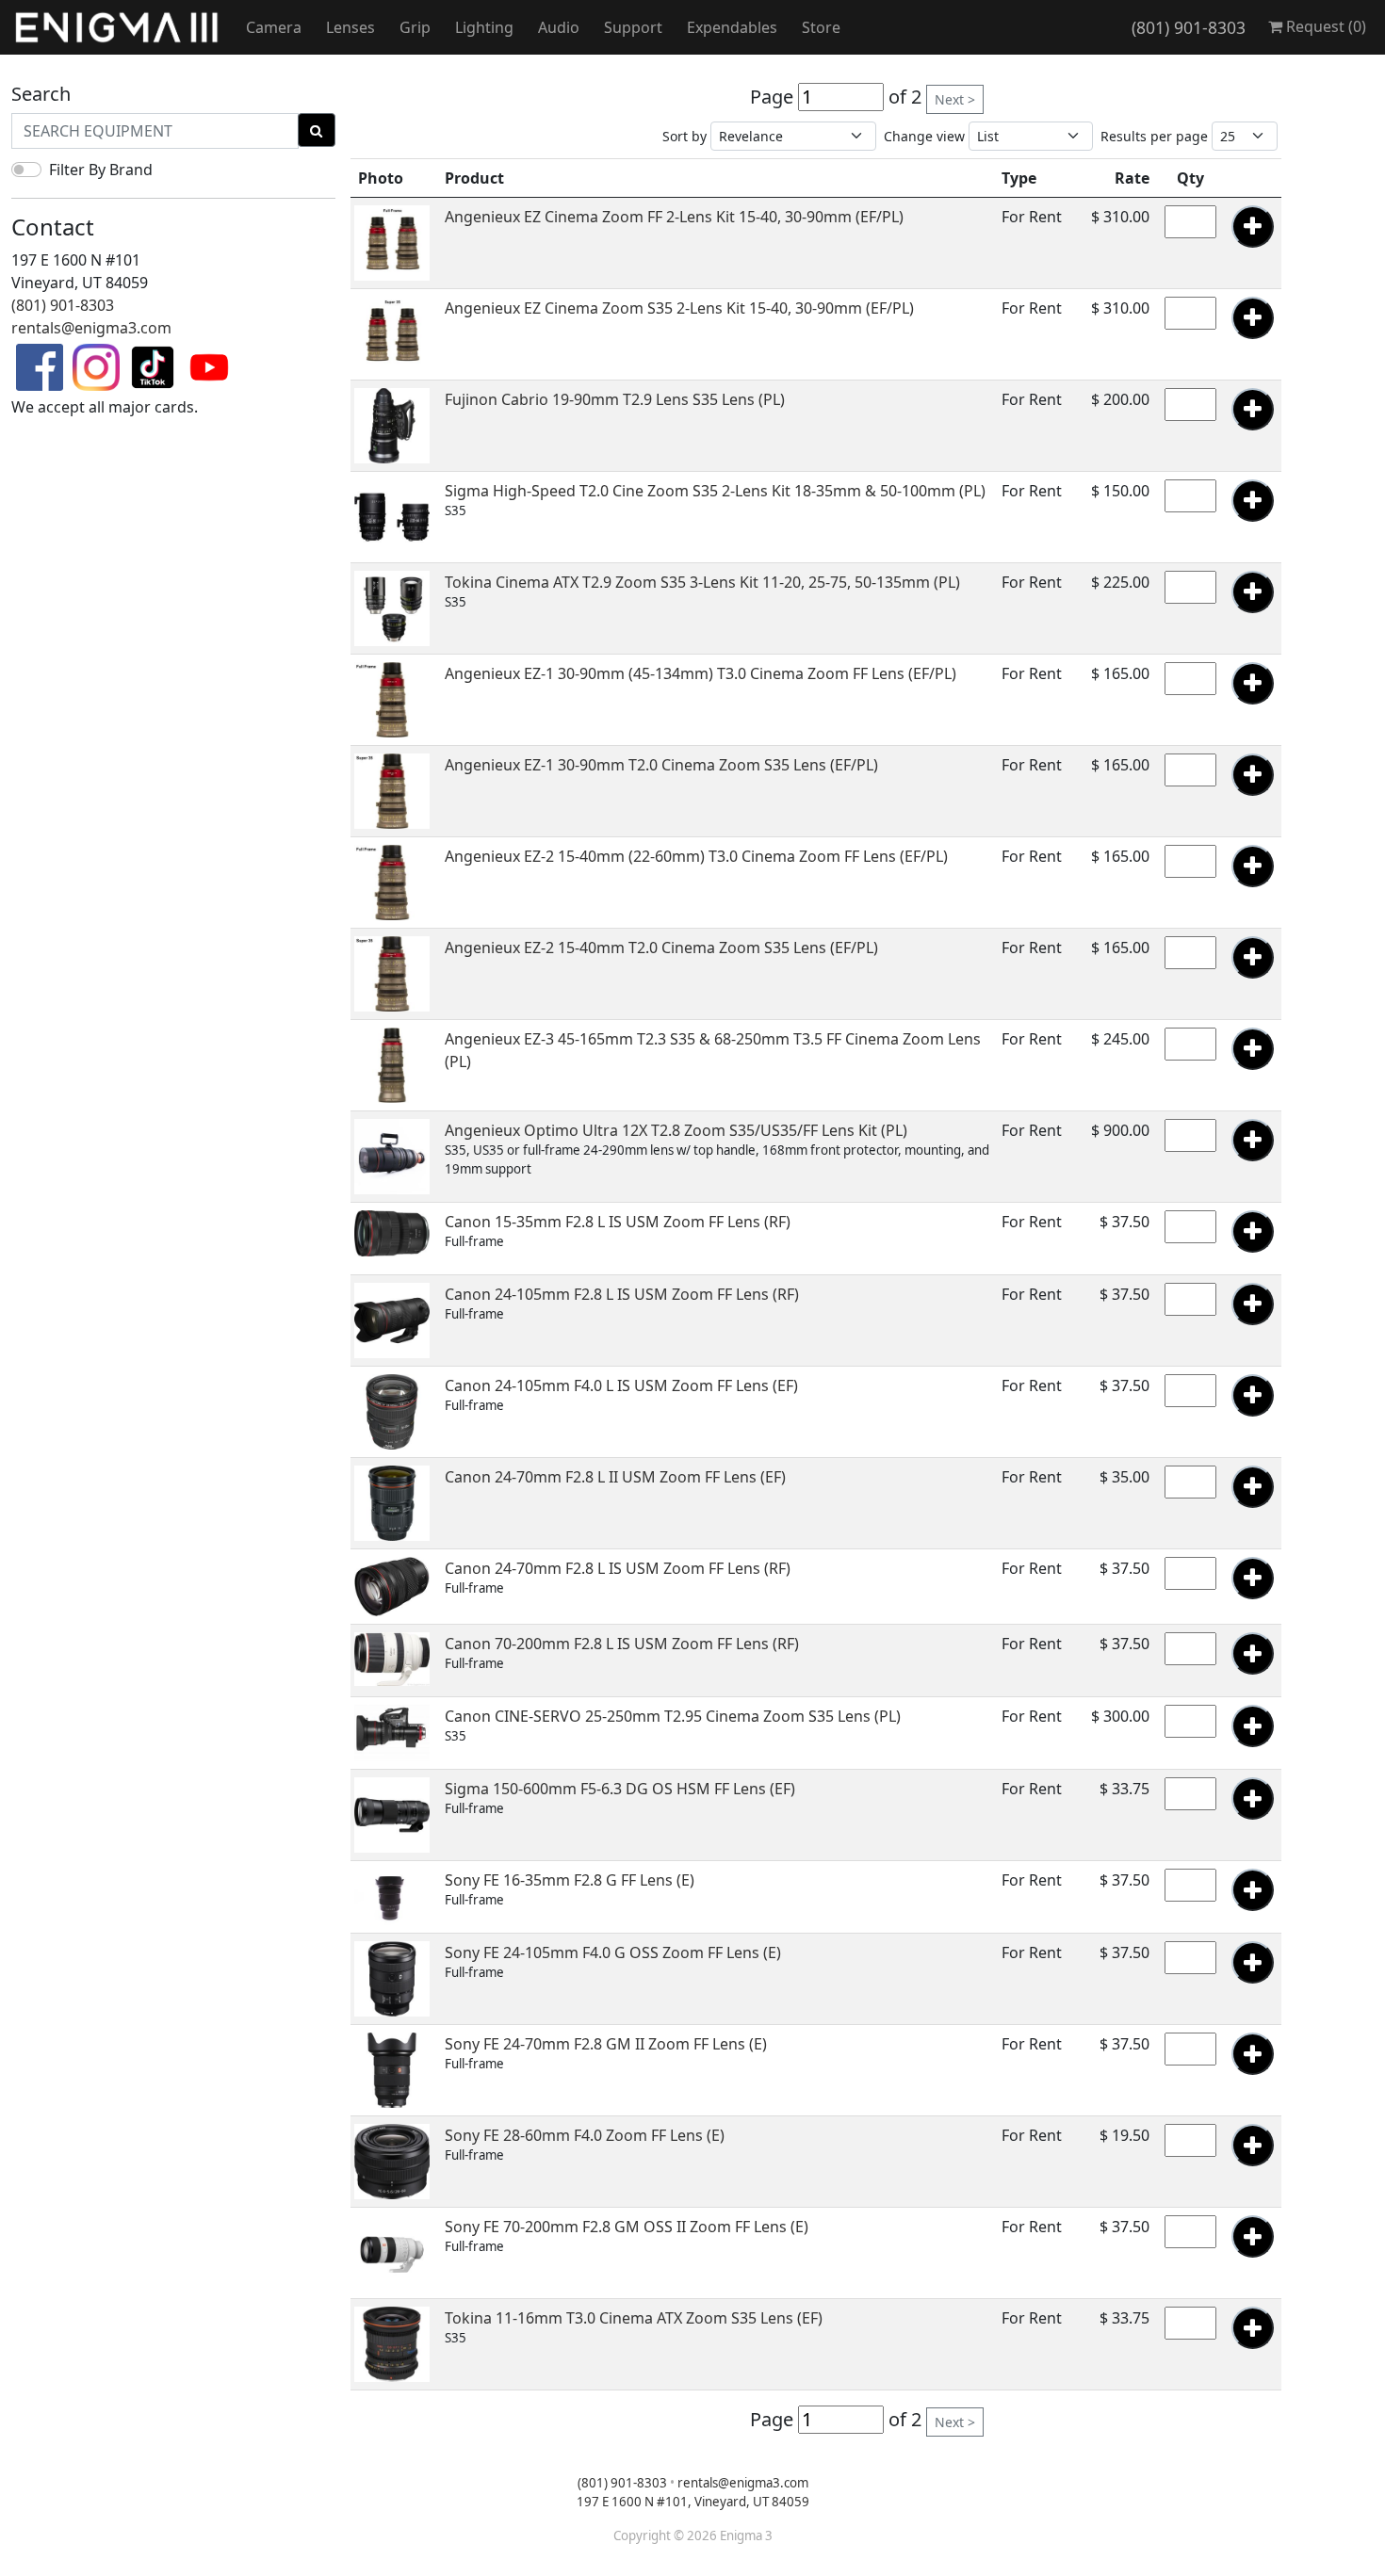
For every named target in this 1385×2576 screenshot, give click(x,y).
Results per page (1154, 136)
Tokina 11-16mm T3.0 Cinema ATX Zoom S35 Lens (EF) (634, 2318)
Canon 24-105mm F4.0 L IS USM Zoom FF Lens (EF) (621, 1385)
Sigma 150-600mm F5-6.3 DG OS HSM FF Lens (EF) (620, 1789)
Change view (924, 136)
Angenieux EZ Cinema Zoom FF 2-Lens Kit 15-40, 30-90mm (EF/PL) (674, 217)
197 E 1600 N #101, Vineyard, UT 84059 (693, 2502)
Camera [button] (274, 27)
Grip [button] (415, 27)
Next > (955, 99)
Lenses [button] (350, 27)
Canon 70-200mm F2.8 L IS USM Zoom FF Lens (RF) (622, 1644)
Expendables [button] (732, 27)
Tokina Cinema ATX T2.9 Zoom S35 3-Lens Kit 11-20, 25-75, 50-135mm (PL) (702, 582)
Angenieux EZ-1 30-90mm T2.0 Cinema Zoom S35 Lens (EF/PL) (661, 765)
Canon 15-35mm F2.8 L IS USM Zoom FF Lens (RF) (618, 1222)
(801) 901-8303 (1189, 27)
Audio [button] (559, 27)
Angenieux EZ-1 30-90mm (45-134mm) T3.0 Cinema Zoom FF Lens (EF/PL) (701, 673)
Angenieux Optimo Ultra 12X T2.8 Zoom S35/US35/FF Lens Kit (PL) (676, 1130)
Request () (1324, 26)
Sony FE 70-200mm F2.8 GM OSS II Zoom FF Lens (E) (627, 2227)
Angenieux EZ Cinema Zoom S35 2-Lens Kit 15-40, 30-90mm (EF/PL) (679, 308)
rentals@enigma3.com (91, 328)
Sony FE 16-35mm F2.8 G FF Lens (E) (570, 1880)
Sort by (684, 136)
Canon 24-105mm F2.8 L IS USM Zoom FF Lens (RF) (622, 1294)
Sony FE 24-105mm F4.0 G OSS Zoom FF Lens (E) (613, 1952)
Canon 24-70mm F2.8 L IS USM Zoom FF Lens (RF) (618, 1568)
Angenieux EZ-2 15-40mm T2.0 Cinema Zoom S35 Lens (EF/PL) (661, 948)
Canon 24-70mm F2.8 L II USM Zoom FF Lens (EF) (615, 1477)
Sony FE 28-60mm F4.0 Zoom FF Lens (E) (585, 2135)
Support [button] (633, 27)
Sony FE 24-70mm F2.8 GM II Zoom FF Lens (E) (606, 2044)
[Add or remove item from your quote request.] (1253, 227)
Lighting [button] (484, 27)
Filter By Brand (101, 170)
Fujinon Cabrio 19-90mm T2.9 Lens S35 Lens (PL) (615, 399)
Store (821, 27)
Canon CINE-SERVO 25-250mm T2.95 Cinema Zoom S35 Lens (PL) (673, 1716)
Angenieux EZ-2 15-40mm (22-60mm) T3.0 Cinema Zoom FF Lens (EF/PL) (696, 856)
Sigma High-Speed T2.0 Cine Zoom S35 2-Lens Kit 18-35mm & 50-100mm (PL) (715, 491)
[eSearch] (317, 130)
